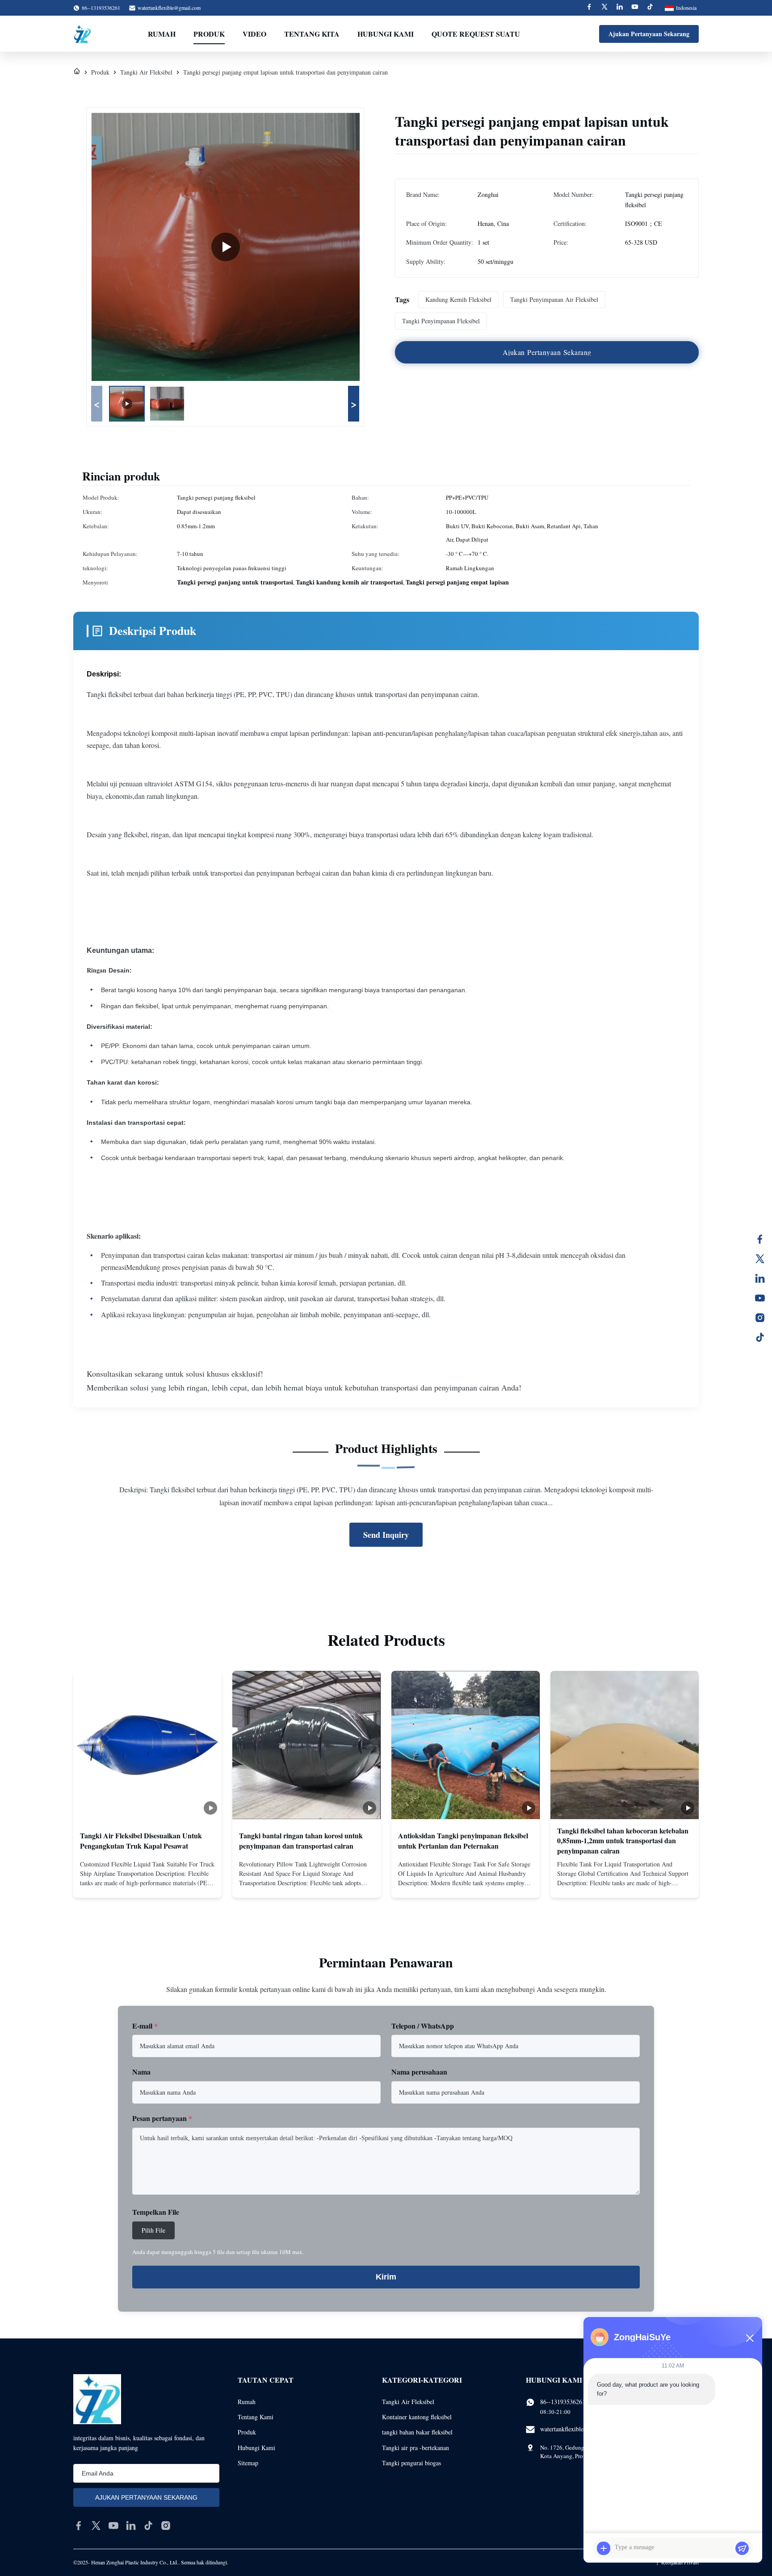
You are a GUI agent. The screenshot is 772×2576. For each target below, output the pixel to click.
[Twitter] (604, 8)
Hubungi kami (386, 34)
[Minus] (750, 2338)
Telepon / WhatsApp (423, 2026)
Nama (141, 2072)
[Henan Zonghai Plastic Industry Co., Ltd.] (82, 34)
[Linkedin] (620, 8)
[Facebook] (589, 8)
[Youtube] (635, 8)
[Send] (742, 2548)
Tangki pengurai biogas (411, 2463)
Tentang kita (312, 34)
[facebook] (79, 2526)
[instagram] (166, 2526)
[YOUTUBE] (760, 1298)
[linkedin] (131, 2526)
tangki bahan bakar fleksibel (417, 2432)
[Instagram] (760, 1318)
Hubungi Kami (256, 2448)
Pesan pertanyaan (162, 2118)
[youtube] (113, 2526)
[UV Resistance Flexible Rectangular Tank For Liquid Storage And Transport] (226, 247)
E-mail (145, 2026)
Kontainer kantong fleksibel (417, 2417)
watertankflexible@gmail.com (169, 8)
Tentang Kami (256, 2417)
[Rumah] (77, 72)
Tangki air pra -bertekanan (415, 2448)
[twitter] (96, 2526)
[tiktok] (148, 2526)
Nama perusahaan (419, 2072)
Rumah (162, 34)
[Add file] (604, 2548)
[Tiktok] (650, 8)
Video (254, 34)
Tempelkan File (156, 2212)
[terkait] (760, 1278)
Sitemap (248, 2463)
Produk (209, 34)
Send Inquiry (386, 1535)
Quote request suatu (476, 34)
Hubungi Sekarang (148, 1883)
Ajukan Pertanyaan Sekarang (649, 34)
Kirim (386, 2277)
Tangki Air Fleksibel (146, 72)
